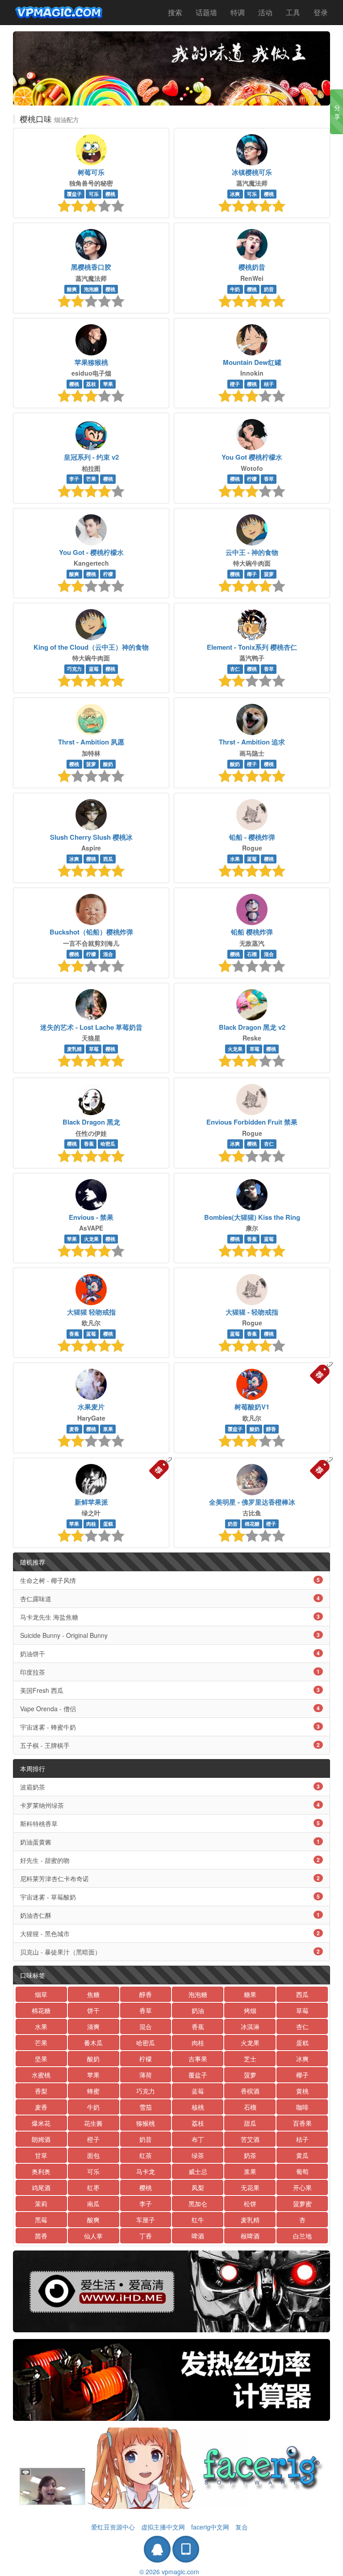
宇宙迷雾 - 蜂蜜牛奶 (170, 1727)
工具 (293, 12)
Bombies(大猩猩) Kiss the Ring (252, 1217)
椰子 (252, 574)
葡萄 (302, 2171)
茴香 (41, 2236)
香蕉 (89, 1144)
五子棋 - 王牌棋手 (170, 1745)
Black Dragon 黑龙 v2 (252, 1027)
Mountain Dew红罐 (252, 362)
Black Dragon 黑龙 (91, 1122)
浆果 (108, 1429)
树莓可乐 (91, 172)
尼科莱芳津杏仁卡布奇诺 (170, 1878)
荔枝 (91, 384)
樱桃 (110, 194)
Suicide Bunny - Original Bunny (170, 1635)
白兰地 (302, 2236)
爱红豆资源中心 (113, 2527)
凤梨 (198, 2187)
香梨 (41, 2091)
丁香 (146, 2236)
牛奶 (235, 289)
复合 (242, 2527)
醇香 (271, 1429)
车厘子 (146, 2220)
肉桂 (91, 1524)
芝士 (250, 2059)
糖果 (250, 1994)
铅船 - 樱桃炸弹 (252, 837)
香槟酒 (250, 2091)
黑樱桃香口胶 (91, 267)
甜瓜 (250, 2123)
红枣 (93, 2187)
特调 (238, 12)
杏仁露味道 (170, 1599)
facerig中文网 (210, 2527)
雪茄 (146, 2107)
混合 (108, 954)
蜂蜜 (93, 2091)
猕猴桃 (146, 2123)
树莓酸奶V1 (252, 1407)
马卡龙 (146, 2171)
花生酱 (93, 2123)
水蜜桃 (41, 2075)
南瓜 (93, 2204)
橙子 (235, 384)
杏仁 (235, 669)
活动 (265, 12)
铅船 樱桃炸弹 (252, 932)
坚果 (41, 2059)
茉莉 (41, 2204)
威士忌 (198, 2171)
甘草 (41, 2155)
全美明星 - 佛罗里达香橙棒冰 (252, 1502)
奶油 (198, 2010)
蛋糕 (108, 1524)
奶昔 (269, 289)
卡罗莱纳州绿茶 (170, 1805)
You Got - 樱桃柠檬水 (91, 552)
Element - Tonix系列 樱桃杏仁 (252, 647)
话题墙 (206, 12)
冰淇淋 (250, 2026)
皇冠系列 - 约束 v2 (91, 457)
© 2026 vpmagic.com (169, 2572)
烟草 (41, 1994)
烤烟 (250, 2010)
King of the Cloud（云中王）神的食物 (91, 647)
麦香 (74, 1429)
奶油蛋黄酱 (170, 1842)
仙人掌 (93, 2236)
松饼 (250, 2204)
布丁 (198, 2139)
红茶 (146, 2155)
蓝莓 (94, 669)
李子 (74, 479)
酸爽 (72, 289)
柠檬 (252, 479)
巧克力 (74, 669)
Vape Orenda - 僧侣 (170, 1709)
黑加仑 (198, 2204)
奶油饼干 (170, 1654)
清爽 (93, 2026)
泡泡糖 (91, 289)
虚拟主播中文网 (163, 2527)
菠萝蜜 (302, 2204)
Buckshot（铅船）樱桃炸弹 (91, 932)
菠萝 (269, 574)
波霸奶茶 (170, 1787)
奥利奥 (41, 2171)
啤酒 (198, 2236)
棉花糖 (252, 1524)
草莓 (94, 1049)
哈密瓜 (108, 1144)
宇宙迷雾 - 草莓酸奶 (170, 1897)
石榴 (252, 954)
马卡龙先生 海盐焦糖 (170, 1617)
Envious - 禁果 (91, 1217)
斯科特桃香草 (170, 1823)
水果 (235, 859)
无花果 (250, 2187)
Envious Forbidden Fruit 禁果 (252, 1122)
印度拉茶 (170, 1672)
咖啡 (302, 2107)
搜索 (175, 12)
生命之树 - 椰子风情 (170, 1580)
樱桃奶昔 (252, 267)
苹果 (108, 384)
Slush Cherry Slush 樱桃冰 (91, 837)
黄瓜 (302, 2155)
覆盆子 (74, 194)
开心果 (302, 2187)
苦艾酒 (250, 2139)
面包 (93, 2155)
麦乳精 (74, 1049)
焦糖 (93, 1994)
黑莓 (41, 2220)
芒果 (91, 479)
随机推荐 (33, 1562)
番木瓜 (93, 2043)
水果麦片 (91, 1407)
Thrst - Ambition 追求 (252, 742)
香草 (269, 479)
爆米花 (41, 2123)
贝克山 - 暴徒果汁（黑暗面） (170, 1952)
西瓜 (108, 859)
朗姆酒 (41, 2139)
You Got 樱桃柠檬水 (252, 457)
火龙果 (235, 1049)
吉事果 (198, 2059)
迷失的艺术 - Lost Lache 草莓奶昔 (91, 1027)
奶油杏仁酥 (170, 1915)
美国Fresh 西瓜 (170, 1690)
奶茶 (250, 2155)
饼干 (93, 2010)
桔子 (269, 384)
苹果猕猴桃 (91, 362)
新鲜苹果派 (91, 1502)
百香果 (302, 2123)
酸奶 (108, 764)
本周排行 (33, 1768)
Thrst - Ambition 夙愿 (91, 742)
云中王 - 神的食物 (252, 552)
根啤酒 (250, 2236)
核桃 (198, 2107)
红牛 (198, 2220)
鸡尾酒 (41, 2187)
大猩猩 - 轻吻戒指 (252, 1312)
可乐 (94, 194)
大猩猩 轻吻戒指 (91, 1312)
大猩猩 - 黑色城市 (170, 1933)
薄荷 (146, 2075)
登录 (321, 12)
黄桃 (302, 2091)
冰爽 (235, 194)
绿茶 (198, 2155)
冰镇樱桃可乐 (252, 172)
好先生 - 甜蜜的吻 (170, 1860)
